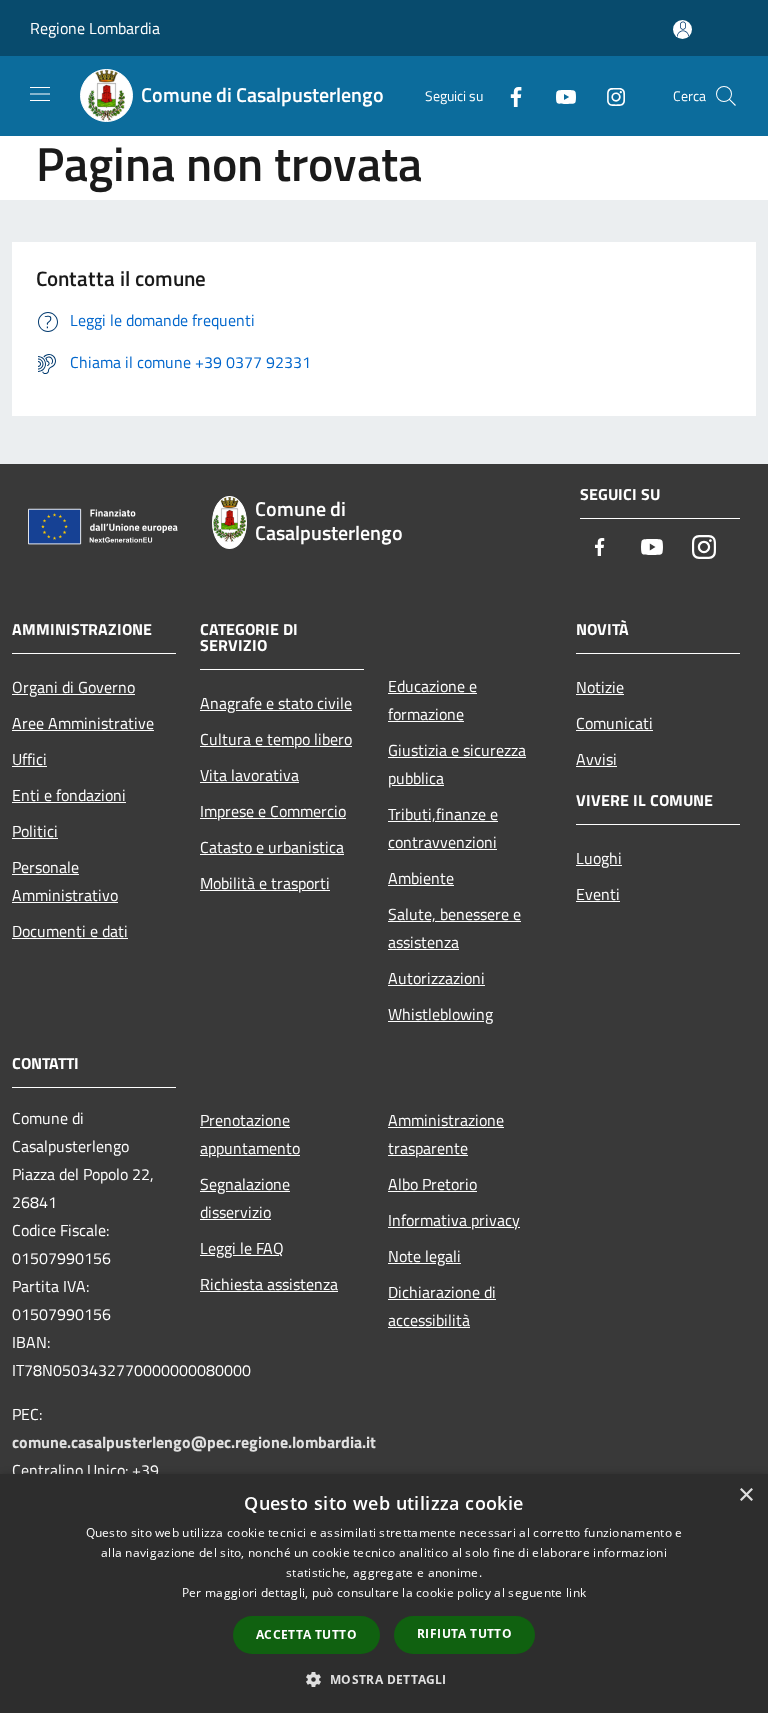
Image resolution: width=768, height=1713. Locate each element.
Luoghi (599, 858)
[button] (383, 1679)
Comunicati (614, 723)
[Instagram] (608, 95)
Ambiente (421, 878)
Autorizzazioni (436, 978)
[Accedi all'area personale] (682, 29)
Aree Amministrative (83, 723)
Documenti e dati (70, 931)
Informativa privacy (454, 1220)
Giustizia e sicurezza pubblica (457, 764)
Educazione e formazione (432, 700)
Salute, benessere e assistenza (454, 928)
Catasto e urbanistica (272, 847)
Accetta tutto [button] (306, 1634)
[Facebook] (508, 95)
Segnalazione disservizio (245, 1198)
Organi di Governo (73, 687)
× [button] (745, 1495)
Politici (35, 831)
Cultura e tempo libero (276, 739)
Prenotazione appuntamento (250, 1134)
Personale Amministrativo (65, 881)
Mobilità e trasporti (265, 883)
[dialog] (384, 1593)
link (576, 1592)
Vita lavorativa (249, 775)
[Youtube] (558, 95)
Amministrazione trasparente (446, 1134)
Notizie (600, 687)
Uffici (29, 759)
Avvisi (596, 759)
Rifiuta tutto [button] (464, 1633)
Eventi (598, 894)
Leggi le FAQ (242, 1248)
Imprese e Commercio (273, 811)
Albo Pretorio (432, 1184)
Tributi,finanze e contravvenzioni (443, 828)
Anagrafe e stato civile (276, 703)
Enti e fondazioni (69, 795)
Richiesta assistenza (269, 1284)
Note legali (424, 1256)
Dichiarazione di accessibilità (442, 1306)
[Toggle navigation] (40, 94)
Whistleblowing (440, 1014)
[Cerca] (726, 96)
